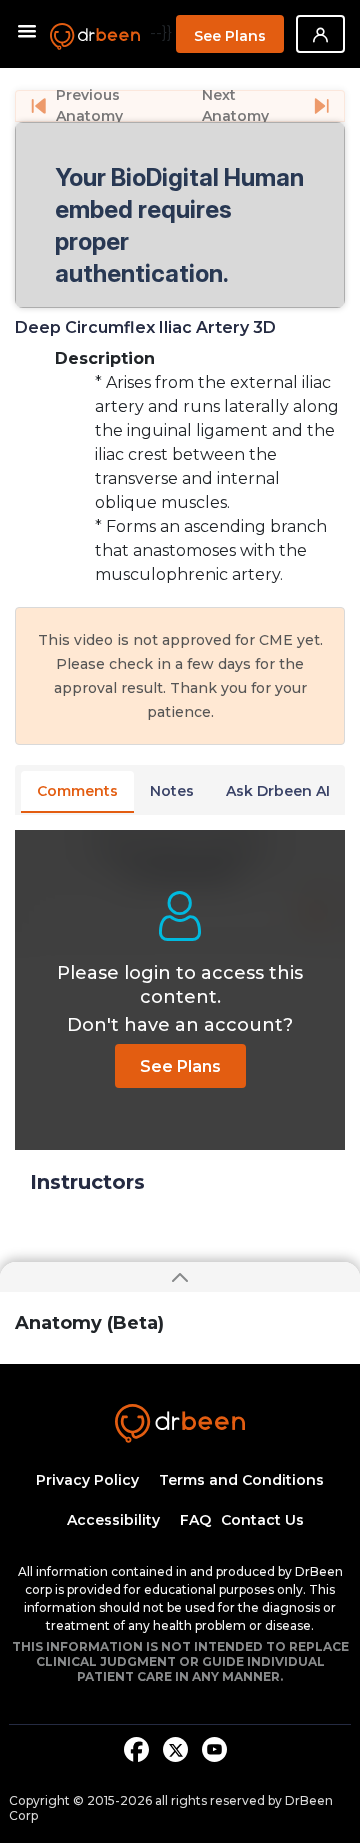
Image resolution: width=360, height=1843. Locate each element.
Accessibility (113, 1520)
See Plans (230, 36)
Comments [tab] (77, 791)
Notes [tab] (172, 791)
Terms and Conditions (241, 1480)
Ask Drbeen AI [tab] (278, 791)
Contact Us (262, 1520)
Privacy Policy (87, 1480)
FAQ (195, 1520)
